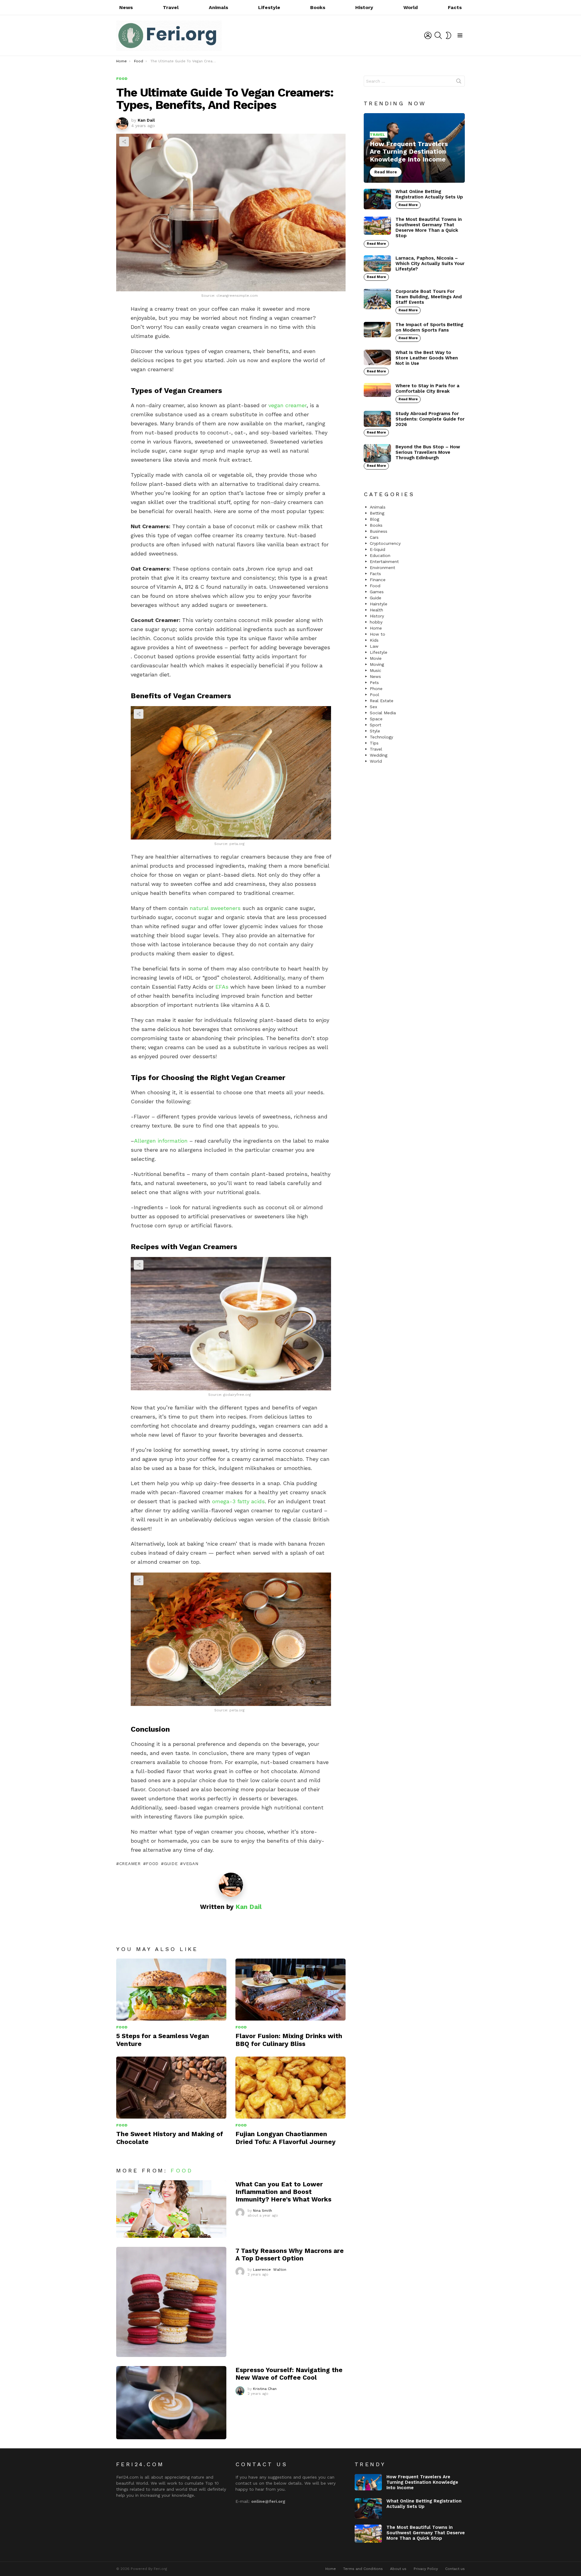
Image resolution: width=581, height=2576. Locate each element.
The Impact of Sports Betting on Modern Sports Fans (429, 327)
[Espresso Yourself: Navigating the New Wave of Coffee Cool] (171, 2403)
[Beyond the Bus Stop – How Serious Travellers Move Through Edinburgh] (377, 453)
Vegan (191, 1864)
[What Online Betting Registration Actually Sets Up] (377, 199)
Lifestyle (269, 7)
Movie (376, 658)
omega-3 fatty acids (238, 1501)
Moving (377, 664)
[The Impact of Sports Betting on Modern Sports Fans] (377, 330)
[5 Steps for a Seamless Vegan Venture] (171, 1990)
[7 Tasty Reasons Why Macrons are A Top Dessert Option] (171, 2302)
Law (374, 646)
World (411, 7)
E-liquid (377, 549)
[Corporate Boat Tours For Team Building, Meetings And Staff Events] (377, 299)
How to (377, 634)
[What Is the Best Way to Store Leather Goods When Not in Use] (377, 357)
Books (318, 7)
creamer (130, 1864)
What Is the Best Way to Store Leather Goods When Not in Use (427, 358)
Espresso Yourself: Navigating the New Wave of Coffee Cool (289, 2374)
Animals (218, 7)
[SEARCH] (438, 35)
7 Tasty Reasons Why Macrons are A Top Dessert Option (290, 2254)
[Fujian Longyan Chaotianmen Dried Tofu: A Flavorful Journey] (290, 2088)
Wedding (379, 755)
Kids (374, 640)
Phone (376, 689)
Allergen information (161, 1141)
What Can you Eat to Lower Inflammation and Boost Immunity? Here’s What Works (283, 2192)
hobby (376, 622)
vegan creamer (287, 405)
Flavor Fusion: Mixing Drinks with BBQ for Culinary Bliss (289, 2040)
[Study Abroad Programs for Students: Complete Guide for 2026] (377, 419)
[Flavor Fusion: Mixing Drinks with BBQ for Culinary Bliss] (290, 1990)
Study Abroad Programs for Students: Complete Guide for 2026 (430, 419)
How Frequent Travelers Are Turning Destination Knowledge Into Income (422, 2482)
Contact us (455, 2569)
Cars (374, 537)
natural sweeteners (215, 908)
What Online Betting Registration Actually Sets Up (429, 194)
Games (377, 592)
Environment (382, 568)
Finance (378, 580)
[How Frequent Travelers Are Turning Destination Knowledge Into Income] (414, 148)
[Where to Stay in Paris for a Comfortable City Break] (377, 390)
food (152, 1864)
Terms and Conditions (363, 2569)
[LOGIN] (428, 35)
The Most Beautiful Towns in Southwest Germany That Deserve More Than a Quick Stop (429, 227)
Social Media (383, 713)
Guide (171, 1864)
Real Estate (382, 701)
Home (376, 628)
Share (124, 142)
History (364, 7)
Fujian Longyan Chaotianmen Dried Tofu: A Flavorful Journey (286, 2138)
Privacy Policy (426, 2569)
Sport (376, 725)
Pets (374, 682)
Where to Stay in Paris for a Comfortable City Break (427, 388)
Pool (374, 695)
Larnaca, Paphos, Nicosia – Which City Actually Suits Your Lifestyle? (430, 263)
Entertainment (384, 561)
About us (398, 2569)
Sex (373, 707)
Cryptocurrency (385, 543)
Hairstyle (379, 604)
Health (376, 610)
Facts (455, 7)
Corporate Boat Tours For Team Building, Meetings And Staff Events (429, 297)
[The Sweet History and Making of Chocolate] (171, 2088)
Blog (374, 519)
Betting (377, 513)
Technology (381, 737)
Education (380, 555)
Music (376, 670)
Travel (171, 7)
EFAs (222, 987)
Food (122, 2027)
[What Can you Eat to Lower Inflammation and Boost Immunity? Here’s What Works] (171, 2209)
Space (376, 719)
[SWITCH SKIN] (448, 35)
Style (375, 731)
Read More (408, 205)
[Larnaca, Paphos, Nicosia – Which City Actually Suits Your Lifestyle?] (377, 263)
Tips (374, 743)
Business (379, 531)
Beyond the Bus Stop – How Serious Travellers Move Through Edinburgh (428, 452)
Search (459, 82)
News (126, 7)
